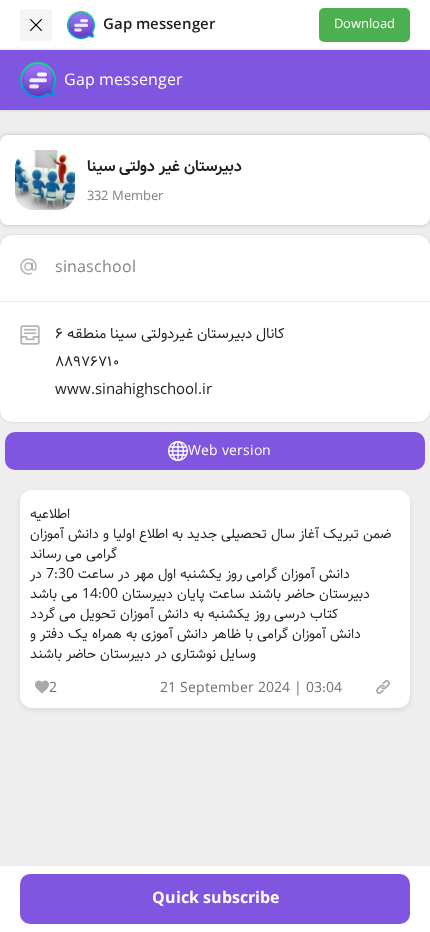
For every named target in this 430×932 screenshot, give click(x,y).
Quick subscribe (215, 898)
